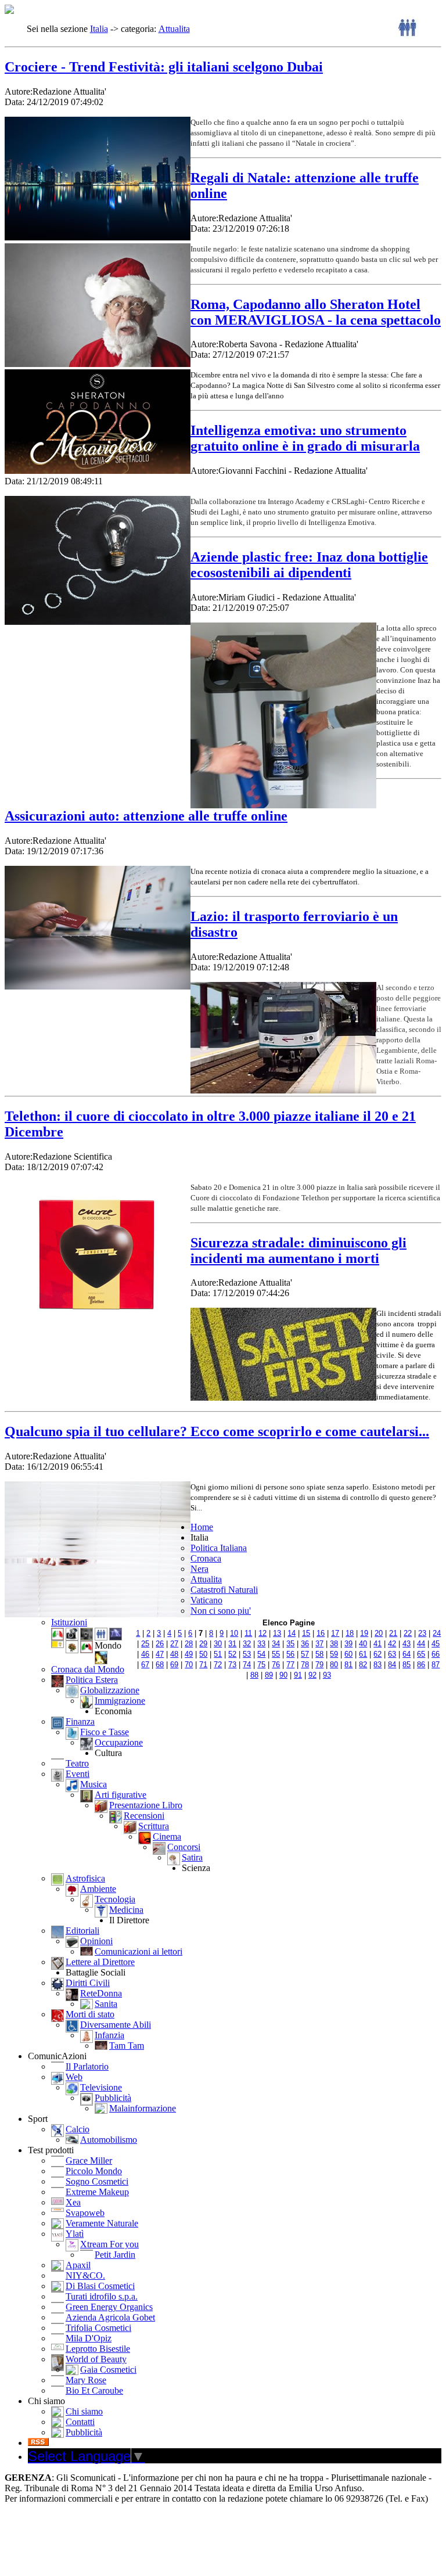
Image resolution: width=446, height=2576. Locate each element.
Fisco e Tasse (105, 1732)
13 (277, 1633)
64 (407, 1654)
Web (74, 2077)
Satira (192, 1857)
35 (290, 1644)
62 (377, 1654)
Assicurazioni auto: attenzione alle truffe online (146, 816)
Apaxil (78, 2265)
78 (305, 1665)
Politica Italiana (219, 1548)
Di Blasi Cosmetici (100, 2286)
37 (319, 1644)
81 (348, 1665)
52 (232, 1654)
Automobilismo (109, 2140)
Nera (199, 1569)
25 (145, 1644)
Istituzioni (69, 1622)
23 (422, 1633)
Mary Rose (86, 2380)
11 (248, 1633)
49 (189, 1654)
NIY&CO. (85, 2275)
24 (437, 1633)
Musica (93, 1784)
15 (306, 1633)
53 (247, 1654)
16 (321, 1633)
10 (234, 1633)
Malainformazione (143, 2108)
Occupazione (119, 1742)
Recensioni (144, 1816)
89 (269, 1675)
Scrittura (154, 1826)
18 (350, 1633)
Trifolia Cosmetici (98, 2328)
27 (174, 1644)
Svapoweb (85, 2213)
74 (247, 1665)
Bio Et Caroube (94, 2390)
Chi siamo (84, 2411)
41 (377, 1644)
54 (261, 1654)
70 (189, 1665)
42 (392, 1644)
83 (377, 1665)
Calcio (78, 2129)
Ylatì (75, 2234)
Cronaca (206, 1558)
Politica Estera (92, 1680)
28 (189, 1644)
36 (305, 1644)
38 (334, 1644)
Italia (99, 29)
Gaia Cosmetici (108, 2370)
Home (202, 1527)
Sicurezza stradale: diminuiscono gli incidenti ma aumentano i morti (298, 1251)
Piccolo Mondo (94, 2171)
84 (392, 1665)
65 (421, 1654)
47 (160, 1654)
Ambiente (98, 1889)
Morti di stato (90, 2014)
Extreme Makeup (97, 2192)
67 (145, 1665)
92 (312, 1675)
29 (203, 1644)
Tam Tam (127, 2046)
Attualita (174, 29)
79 (319, 1665)
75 (261, 1665)
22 (408, 1633)
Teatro (77, 1763)
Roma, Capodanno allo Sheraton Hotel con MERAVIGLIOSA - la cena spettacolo (316, 312)
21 (393, 1633)
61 (363, 1654)
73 (232, 1665)
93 (327, 1675)
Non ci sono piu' (221, 1611)
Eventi (78, 1774)
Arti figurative (121, 1795)
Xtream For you (109, 2244)
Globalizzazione (110, 1690)
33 (261, 1644)
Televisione (101, 2087)
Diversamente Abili (116, 2025)
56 (290, 1654)
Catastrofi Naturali (224, 1590)
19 (364, 1633)
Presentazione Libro (146, 1805)
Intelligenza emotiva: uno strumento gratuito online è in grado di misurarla (305, 438)
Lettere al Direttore (100, 1962)
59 (334, 1654)
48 (174, 1654)
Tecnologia (115, 1899)
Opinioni (96, 1941)
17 (335, 1633)
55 (276, 1654)
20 (379, 1633)
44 (421, 1644)
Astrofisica (85, 1878)
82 (363, 1665)
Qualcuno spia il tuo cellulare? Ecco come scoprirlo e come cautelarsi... (217, 1431)
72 (218, 1665)
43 (407, 1644)
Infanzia (109, 2035)
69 (174, 1665)
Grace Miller (89, 2161)
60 (348, 1654)
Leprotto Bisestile (98, 2349)
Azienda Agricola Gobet (110, 2317)
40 (363, 1644)
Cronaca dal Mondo (88, 1669)
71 (203, 1665)
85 (407, 1665)
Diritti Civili (88, 1983)
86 (421, 1665)
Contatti (80, 2422)
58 (319, 1654)
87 (436, 1665)
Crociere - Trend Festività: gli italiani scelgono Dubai (164, 67)
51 (218, 1654)
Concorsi (184, 1847)
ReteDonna (101, 1993)
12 (262, 1633)
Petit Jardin (115, 2255)
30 (218, 1644)
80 (334, 1665)
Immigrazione (120, 1701)
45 (436, 1644)
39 (348, 1644)
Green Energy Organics (109, 2307)
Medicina (126, 1910)
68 (160, 1665)
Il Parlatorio (87, 2066)
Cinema (167, 1836)
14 (292, 1633)
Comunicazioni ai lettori (139, 1951)
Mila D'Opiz (89, 2338)
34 (276, 1644)
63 (392, 1654)
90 (283, 1675)
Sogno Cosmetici (97, 2181)
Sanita (106, 2004)
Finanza (80, 1721)
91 (298, 1675)
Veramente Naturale (102, 2223)
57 (305, 1654)
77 (290, 1665)
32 (247, 1644)
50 (203, 1654)
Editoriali (82, 1931)
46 (145, 1654)
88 (254, 1675)
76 (276, 1665)
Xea (73, 2202)
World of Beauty (96, 2359)
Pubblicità (113, 2098)
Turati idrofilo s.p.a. (102, 2296)
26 (160, 1644)
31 (232, 1644)
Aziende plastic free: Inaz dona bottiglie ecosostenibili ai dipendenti (309, 565)
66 (436, 1654)
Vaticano (206, 1600)
